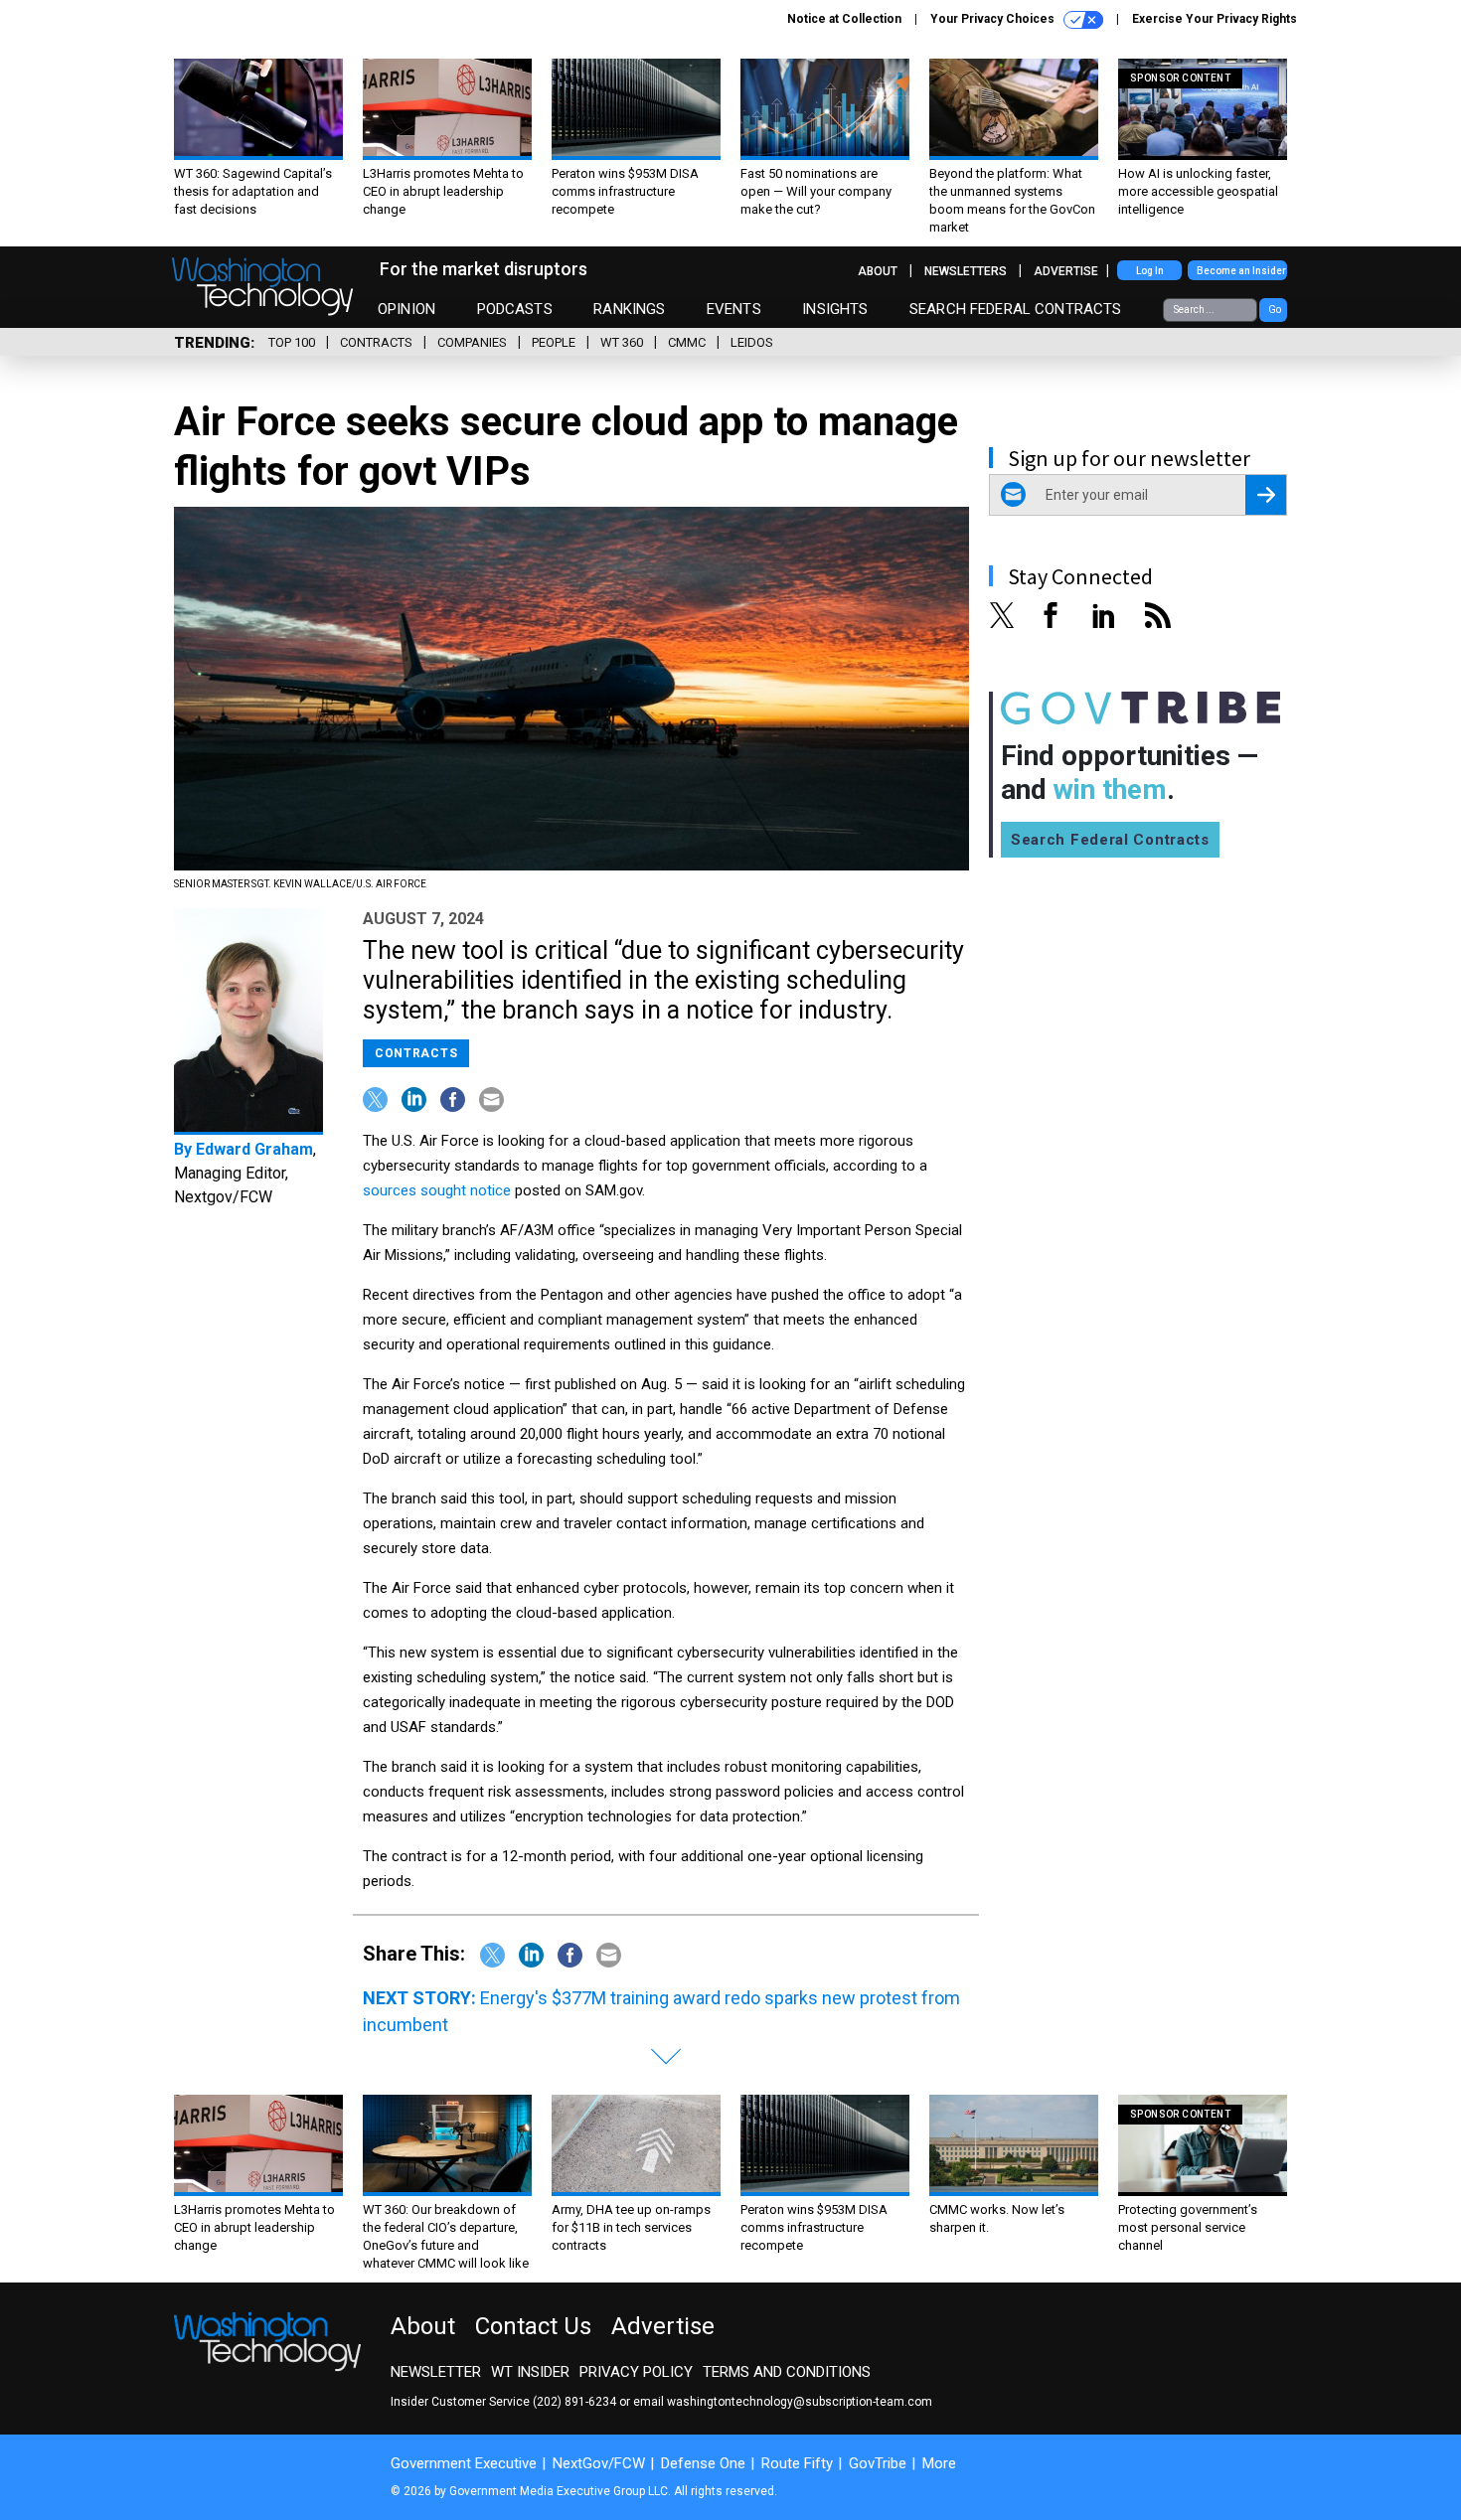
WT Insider (530, 2372)
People (554, 342)
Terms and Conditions (787, 2372)
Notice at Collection (844, 19)
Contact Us (533, 2326)
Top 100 (292, 342)
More (939, 2463)
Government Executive (464, 2463)
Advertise (1066, 271)
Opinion (406, 309)
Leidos (752, 342)
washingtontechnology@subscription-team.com (800, 2402)
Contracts (376, 342)
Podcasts (515, 309)
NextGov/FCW (599, 2463)
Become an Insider (1241, 271)
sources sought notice (437, 1190)
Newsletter (436, 2372)
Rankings (629, 309)
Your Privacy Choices (994, 19)
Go (1275, 310)
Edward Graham (254, 1149)
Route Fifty (797, 2463)
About (878, 271)
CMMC (687, 342)
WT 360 (622, 342)
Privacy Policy (636, 2372)
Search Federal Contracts (1016, 309)
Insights (835, 309)
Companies (472, 342)
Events (734, 309)
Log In (1150, 271)
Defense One (703, 2463)
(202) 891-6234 (574, 2402)
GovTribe (878, 2463)
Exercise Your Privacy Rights (1215, 19)
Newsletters (966, 271)
